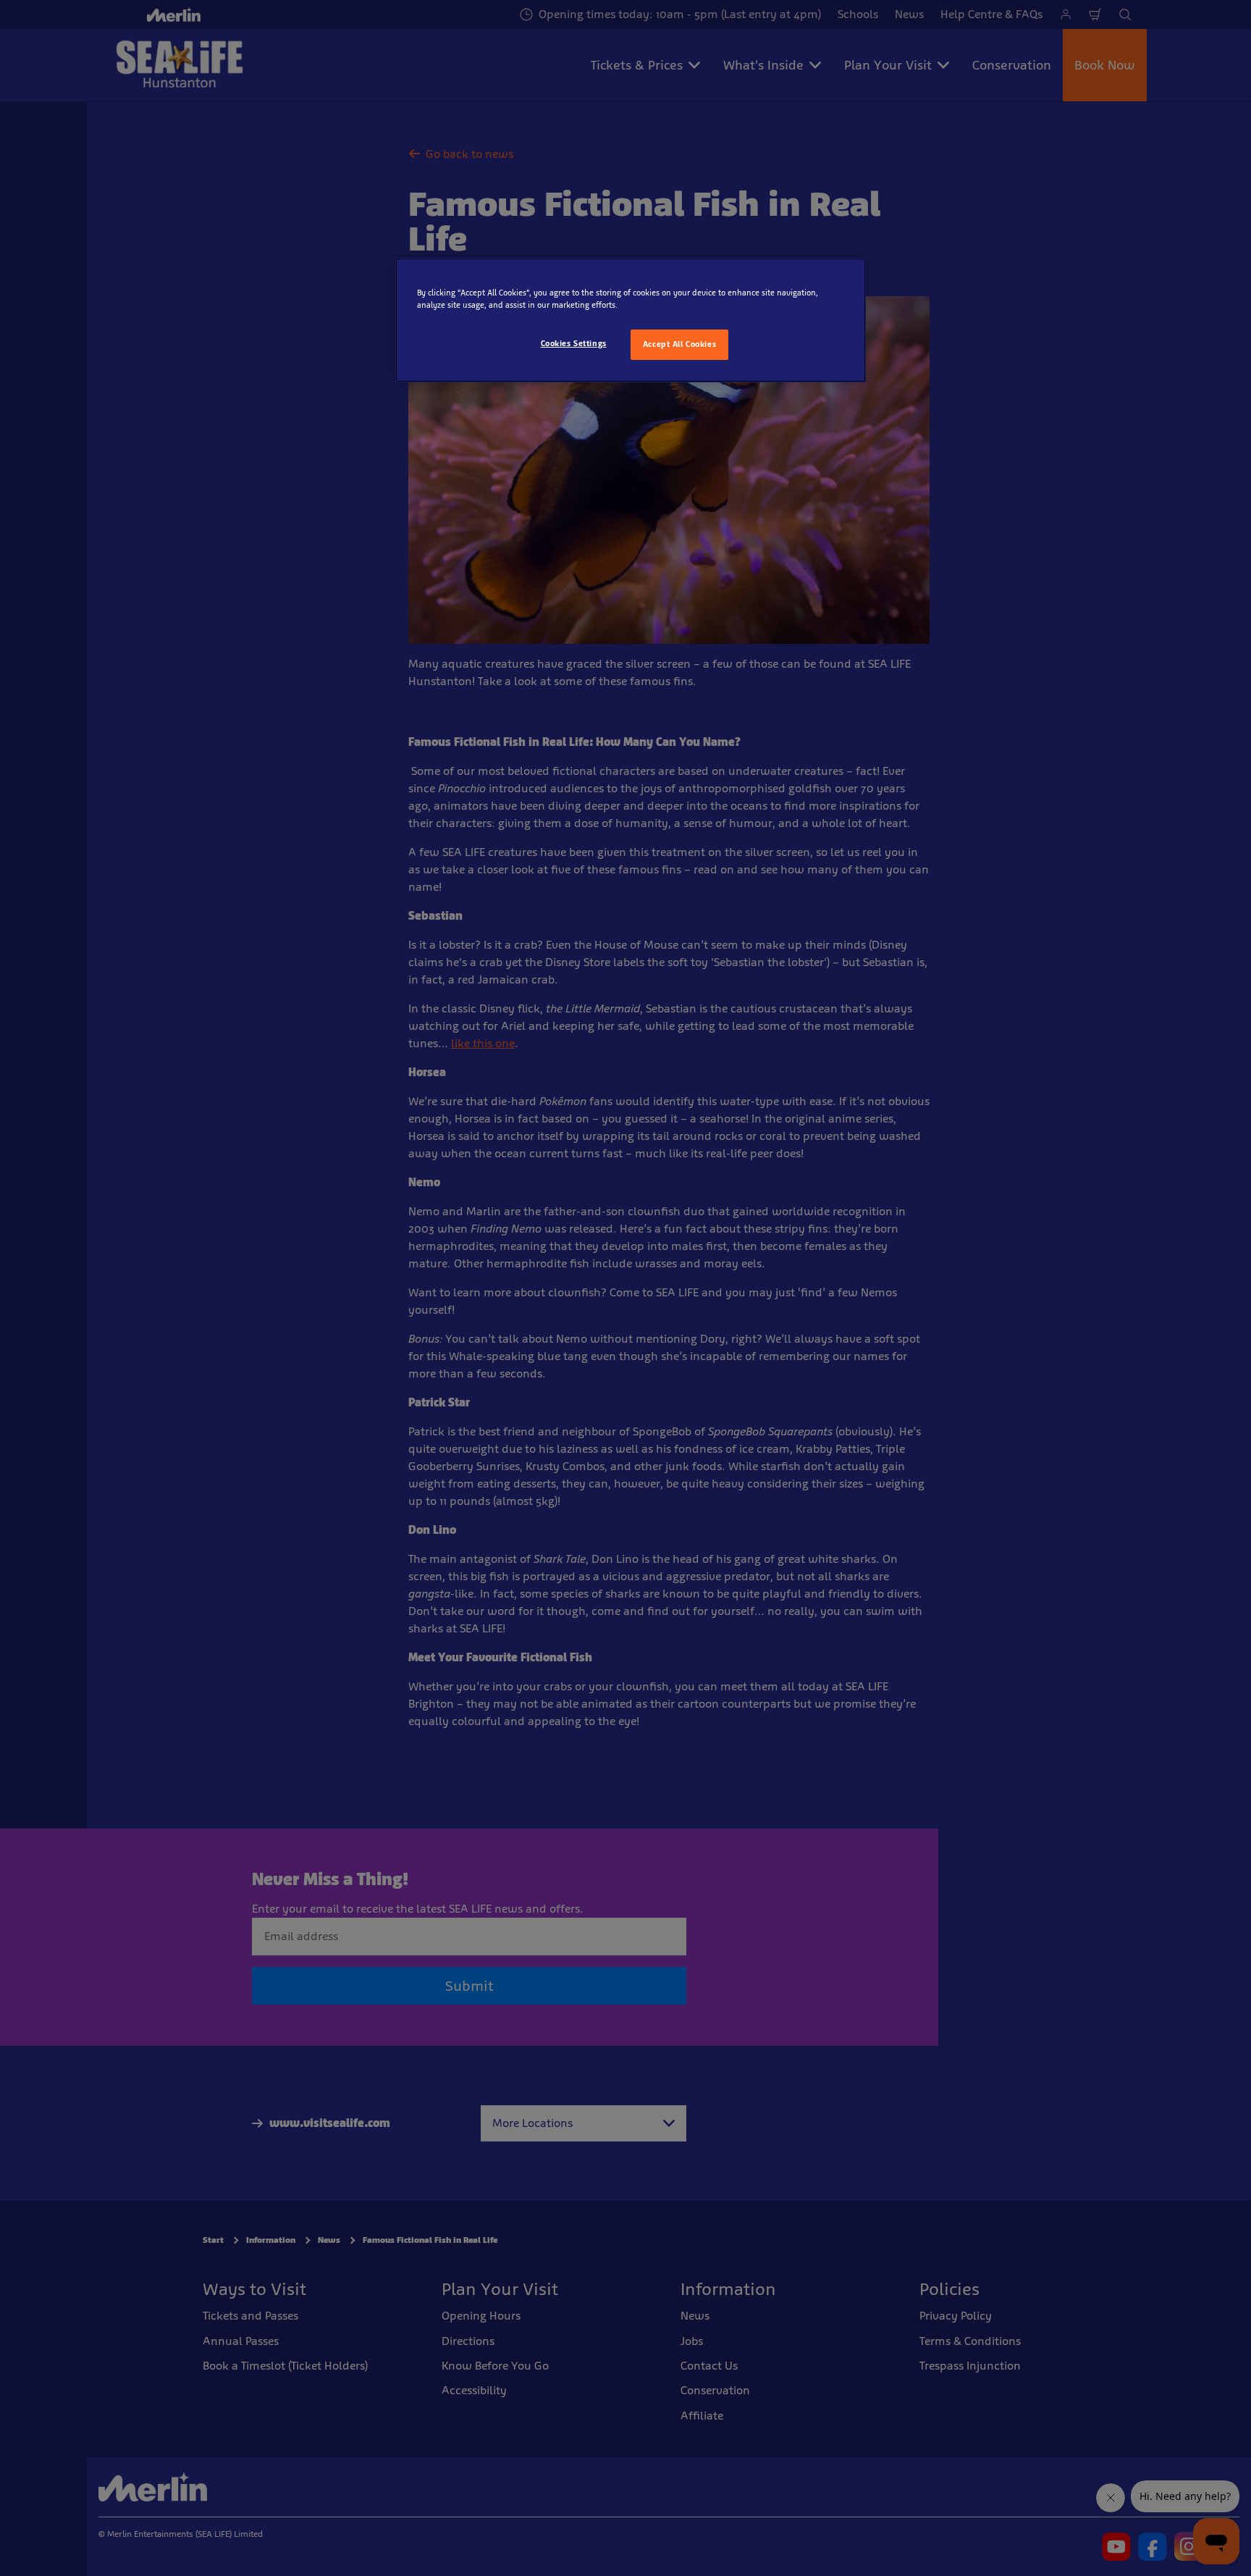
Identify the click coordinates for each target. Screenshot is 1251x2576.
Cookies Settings (574, 343)
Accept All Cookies (679, 344)
